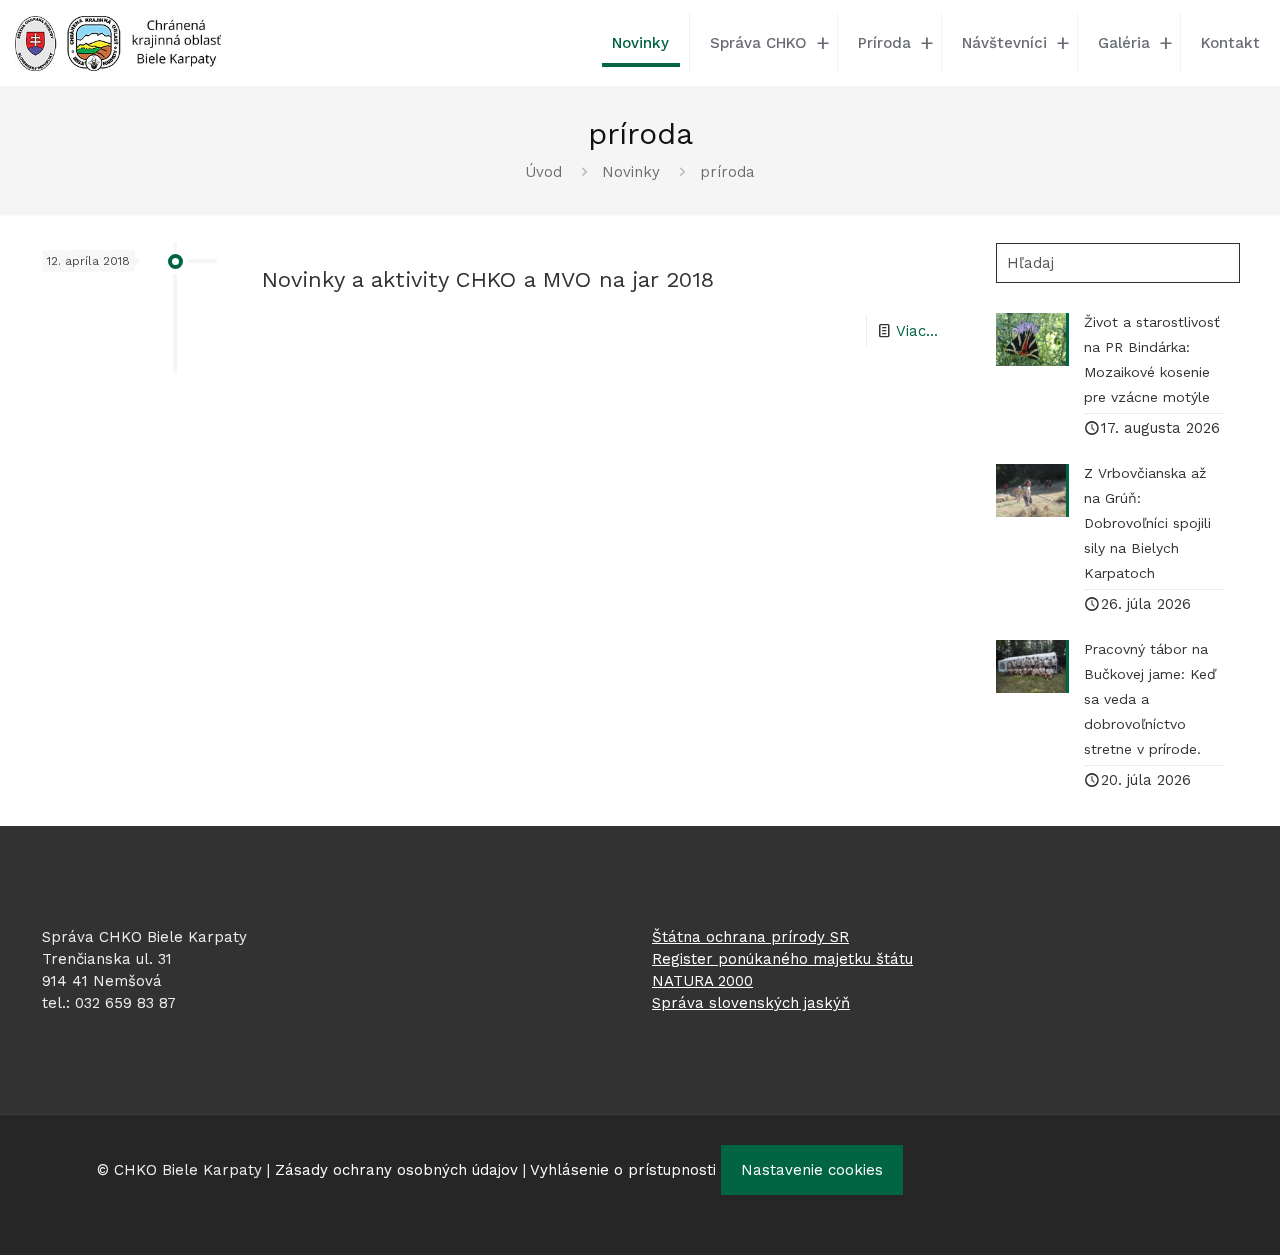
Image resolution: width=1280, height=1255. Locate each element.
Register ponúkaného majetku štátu (782, 959)
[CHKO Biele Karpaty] (118, 42)
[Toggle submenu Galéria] (1166, 43)
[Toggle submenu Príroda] (927, 43)
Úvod (543, 172)
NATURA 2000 (702, 981)
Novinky (631, 172)
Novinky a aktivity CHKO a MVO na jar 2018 (488, 279)
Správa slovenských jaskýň (751, 1003)
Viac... (917, 331)
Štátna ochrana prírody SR (750, 937)
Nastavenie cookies (812, 1170)
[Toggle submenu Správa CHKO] (823, 43)
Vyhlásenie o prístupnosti (623, 1170)
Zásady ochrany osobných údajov (396, 1170)
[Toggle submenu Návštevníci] (1063, 43)
